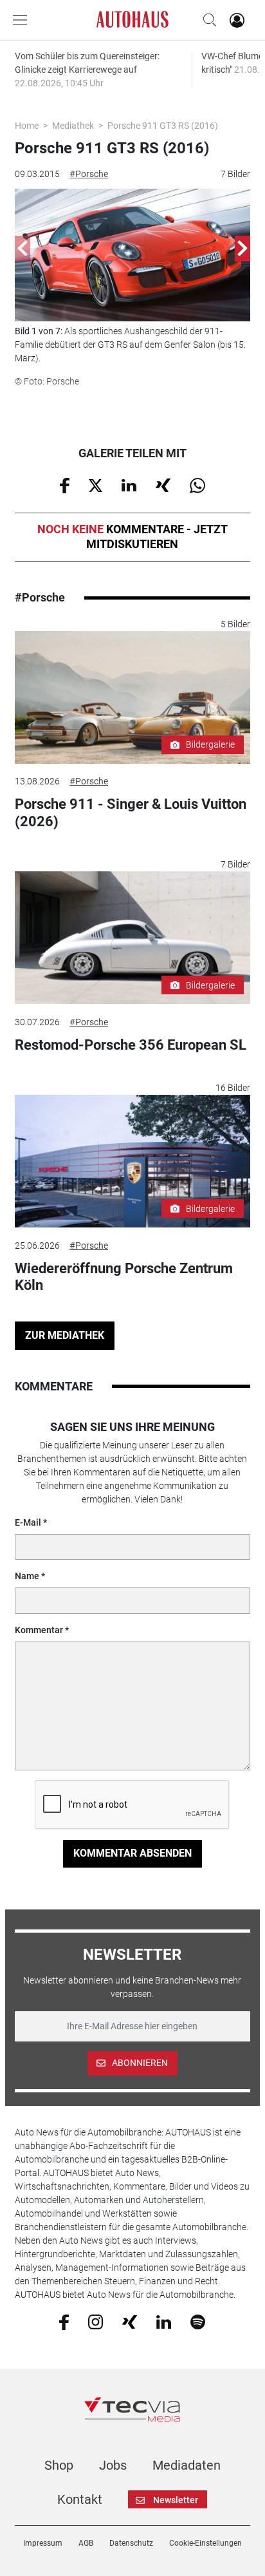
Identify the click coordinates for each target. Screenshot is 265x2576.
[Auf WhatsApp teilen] (197, 485)
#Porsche (89, 174)
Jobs (113, 2465)
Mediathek (73, 126)
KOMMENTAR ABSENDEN (132, 1853)
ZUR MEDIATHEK (65, 1335)
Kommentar (39, 1630)
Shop (59, 2465)
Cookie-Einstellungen (206, 2543)
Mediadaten (187, 2465)
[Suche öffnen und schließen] (206, 20)
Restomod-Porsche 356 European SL (131, 1045)
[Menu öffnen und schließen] (23, 20)
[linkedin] (164, 2321)
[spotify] (198, 2321)
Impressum (43, 2543)
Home (27, 126)
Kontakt (80, 2499)
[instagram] (96, 2321)
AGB (86, 2543)
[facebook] (64, 2322)
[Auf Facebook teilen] (65, 485)
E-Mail (28, 1522)
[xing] (130, 2321)
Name (27, 1576)
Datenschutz (131, 2543)
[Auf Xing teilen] (163, 484)
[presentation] (23, 249)
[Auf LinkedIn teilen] (129, 484)
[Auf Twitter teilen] (96, 484)
